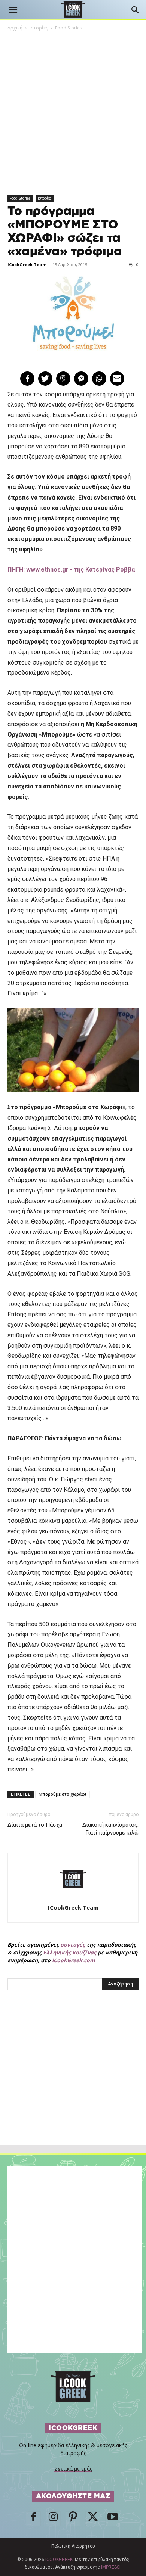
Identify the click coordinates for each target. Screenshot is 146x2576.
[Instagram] (53, 2519)
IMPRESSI (111, 2567)
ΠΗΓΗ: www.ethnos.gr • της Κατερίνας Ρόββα (71, 570)
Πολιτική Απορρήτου (73, 2546)
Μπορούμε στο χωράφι (63, 1794)
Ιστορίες (39, 28)
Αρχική (15, 28)
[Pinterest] (73, 2519)
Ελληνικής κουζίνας (70, 1952)
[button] (13, 10)
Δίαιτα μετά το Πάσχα (35, 1825)
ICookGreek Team (27, 265)
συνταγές (73, 1945)
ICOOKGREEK (59, 2560)
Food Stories (69, 28)
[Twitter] (93, 2519)
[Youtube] (113, 2519)
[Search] (136, 10)
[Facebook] (33, 2519)
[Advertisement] (73, 2084)
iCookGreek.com (74, 1960)
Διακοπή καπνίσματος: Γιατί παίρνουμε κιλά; (110, 1829)
